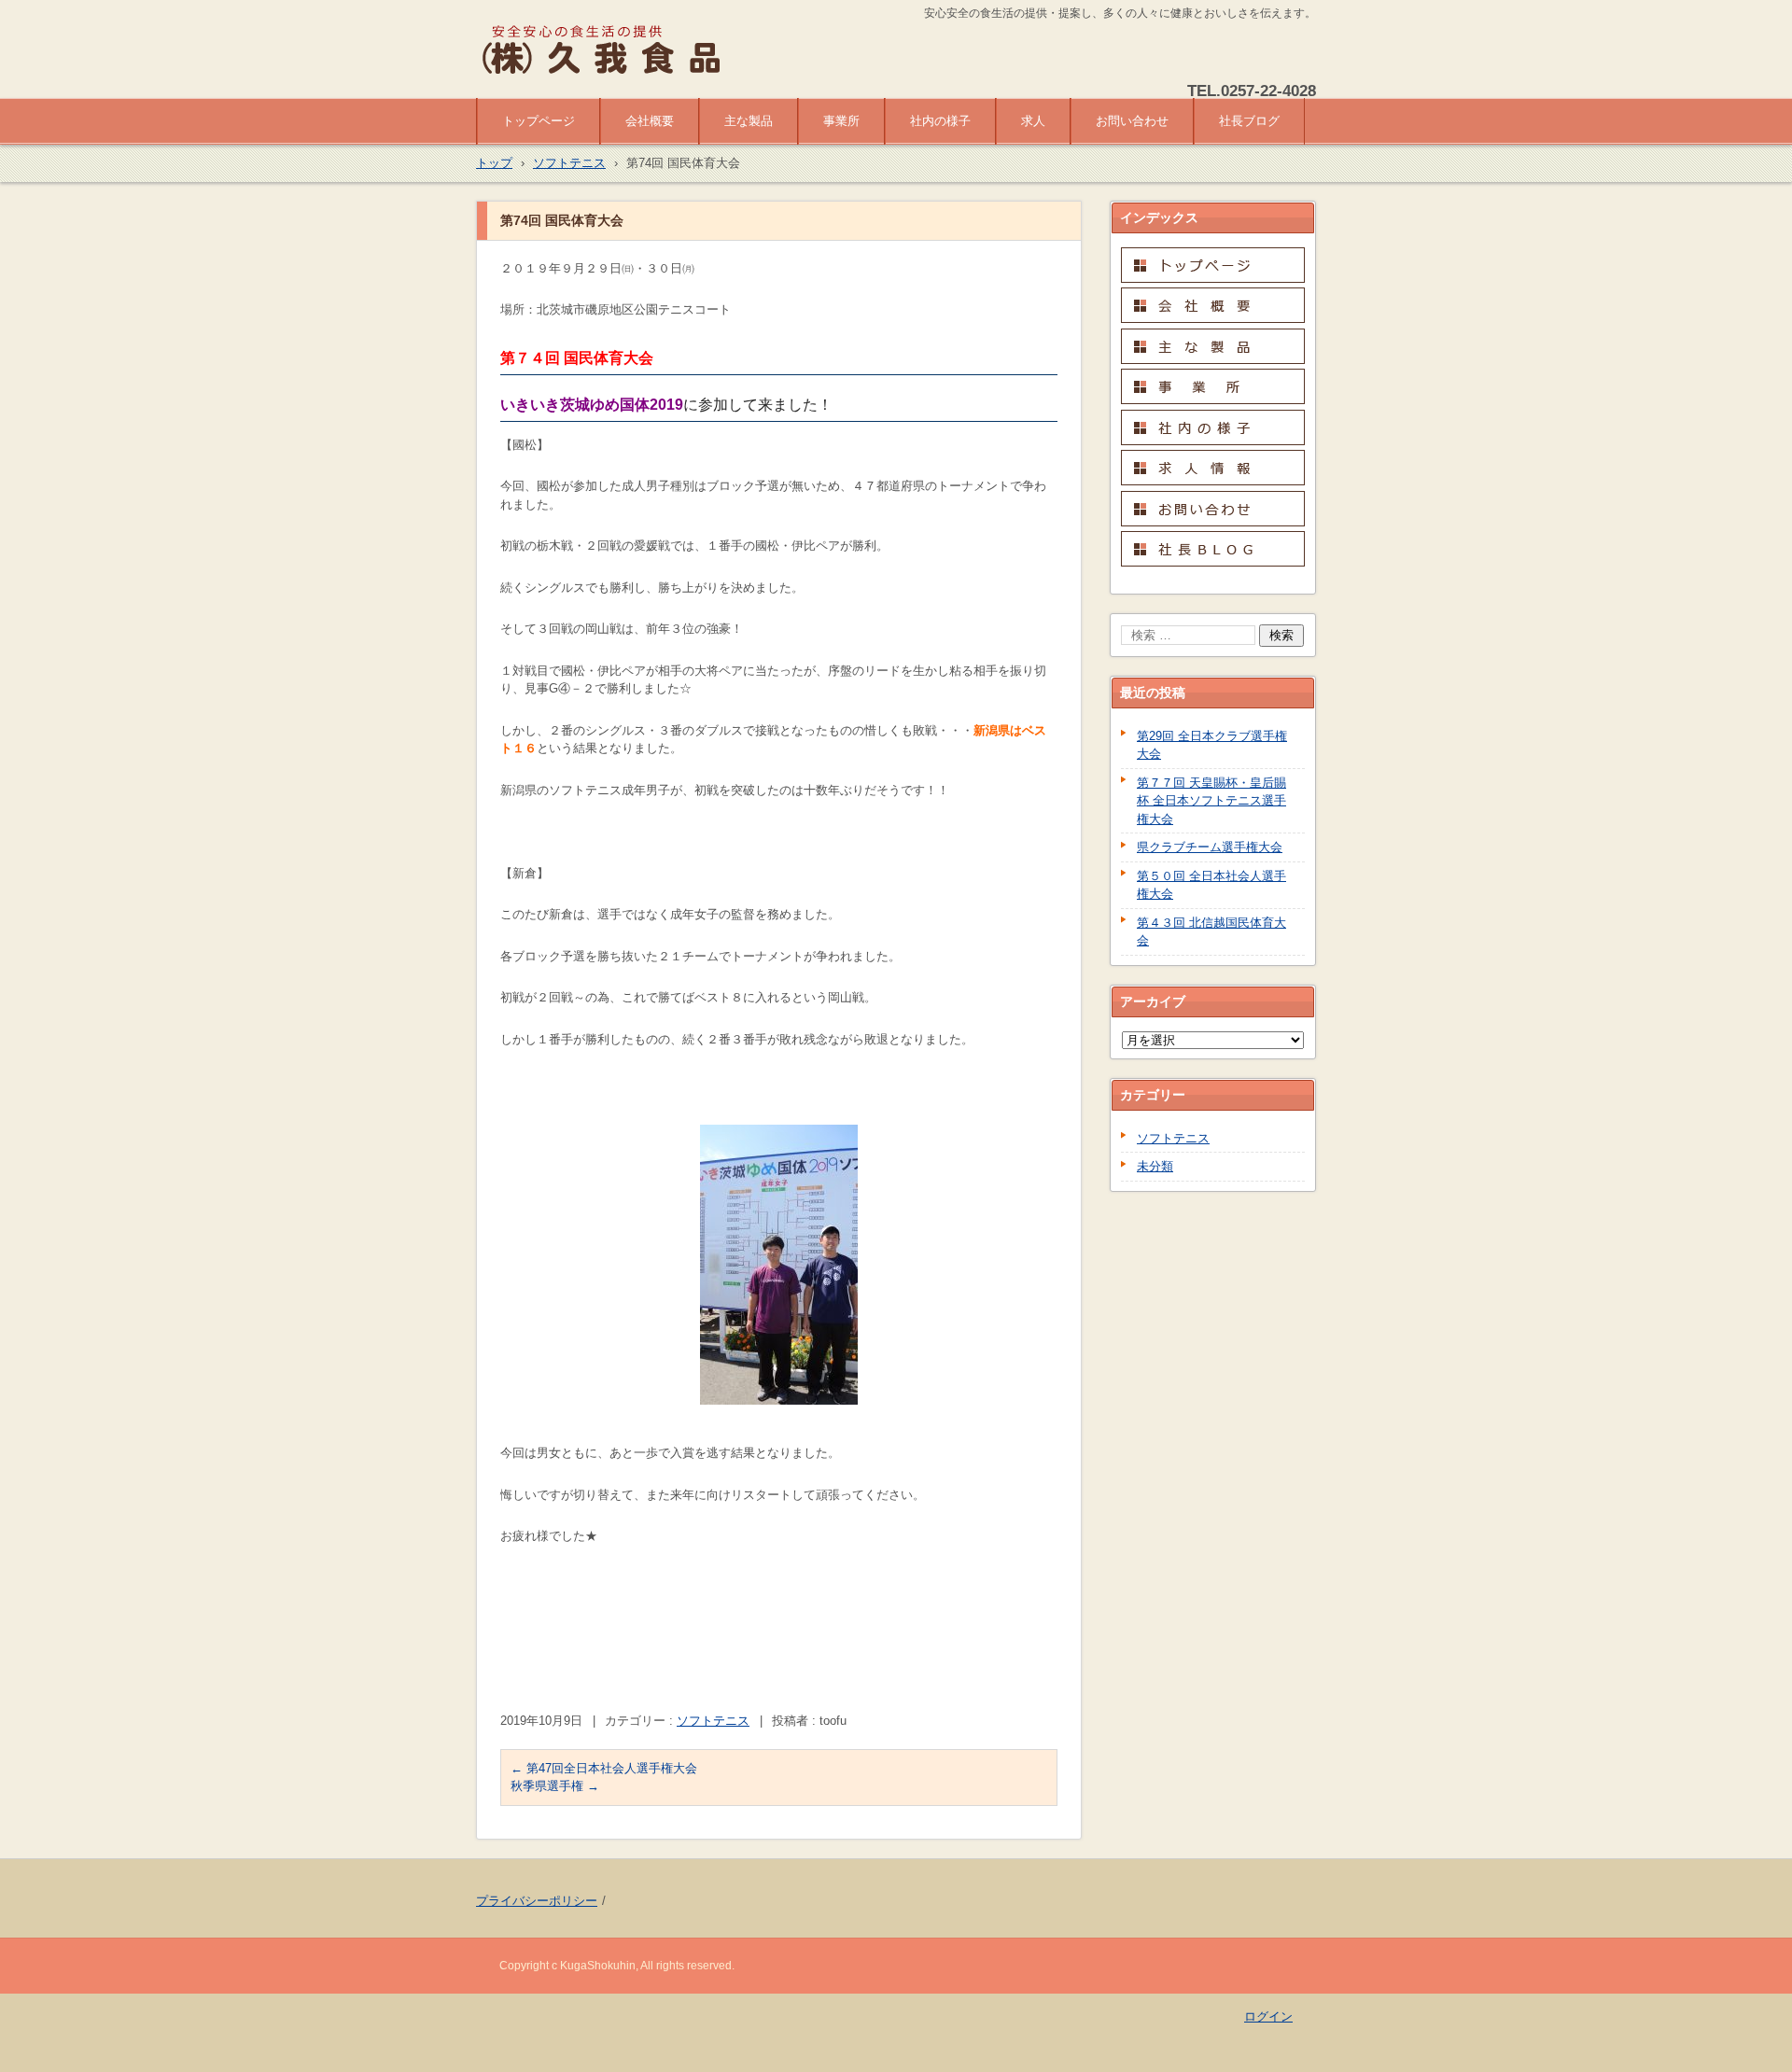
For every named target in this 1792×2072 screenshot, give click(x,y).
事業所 (841, 121)
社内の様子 (940, 121)
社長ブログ (1249, 121)
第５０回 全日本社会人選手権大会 (1211, 885)
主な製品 (749, 121)
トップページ (539, 121)
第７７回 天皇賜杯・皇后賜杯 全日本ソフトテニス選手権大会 (1211, 801)
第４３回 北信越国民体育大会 (1211, 932)
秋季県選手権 (555, 1786)
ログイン (1268, 2016)
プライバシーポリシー (537, 1901)
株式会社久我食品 (547, 86)
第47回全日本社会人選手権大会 (604, 1768)
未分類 (1155, 1166)
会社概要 (650, 121)
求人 (1033, 121)
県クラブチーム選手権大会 (1210, 847)
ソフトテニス (713, 1721)
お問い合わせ (1132, 121)
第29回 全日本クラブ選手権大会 (1212, 745)
